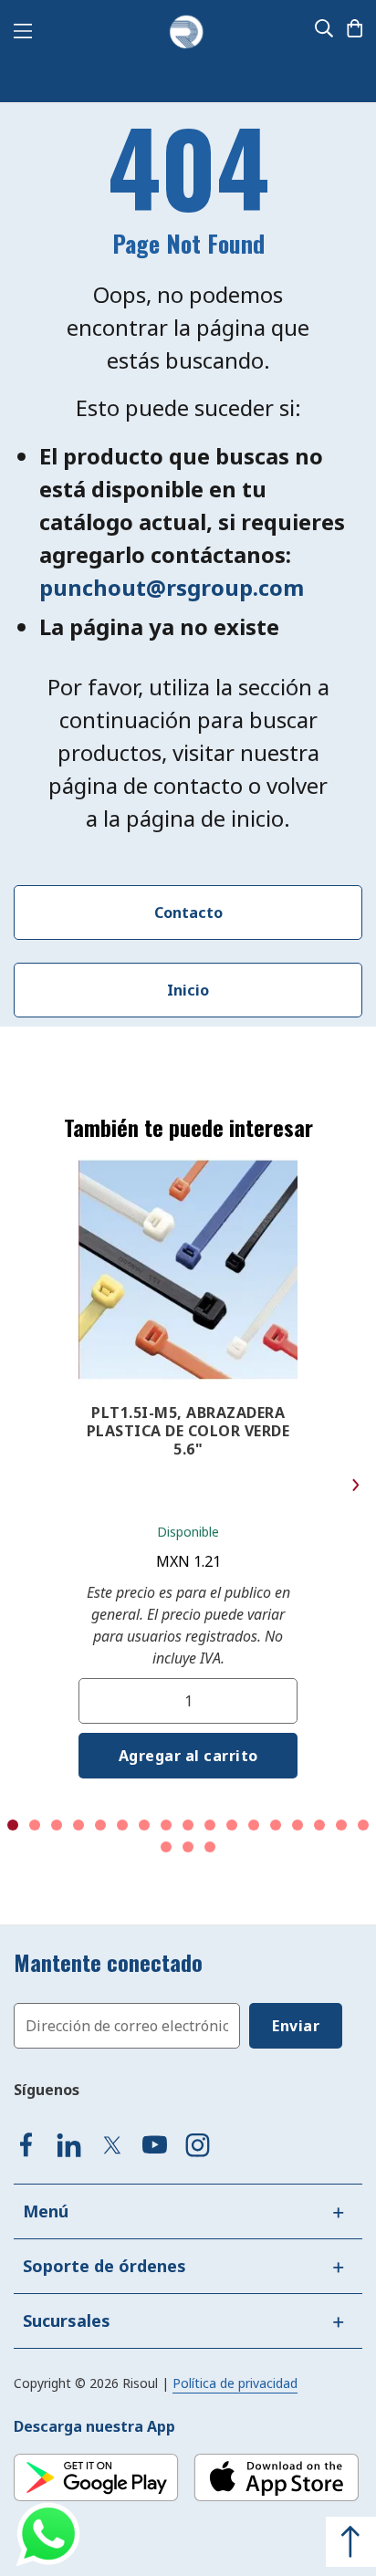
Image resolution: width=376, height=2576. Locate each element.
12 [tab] (254, 1825)
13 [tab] (276, 1825)
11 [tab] (232, 1825)
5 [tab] (100, 1825)
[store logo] (186, 33)
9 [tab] (188, 1825)
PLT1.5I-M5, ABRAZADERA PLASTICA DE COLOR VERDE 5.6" (188, 1431)
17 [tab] (363, 1825)
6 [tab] (122, 1825)
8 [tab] (166, 1825)
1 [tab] (13, 1825)
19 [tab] (188, 1847)
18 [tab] (166, 1847)
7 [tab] (144, 1825)
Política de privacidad (235, 2383)
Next (355, 1485)
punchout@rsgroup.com (172, 587)
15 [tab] (319, 1825)
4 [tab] (78, 1825)
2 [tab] (35, 1825)
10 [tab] (210, 1825)
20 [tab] (210, 1847)
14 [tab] (298, 1825)
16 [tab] (341, 1825)
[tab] (188, 2211)
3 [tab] (57, 1825)
